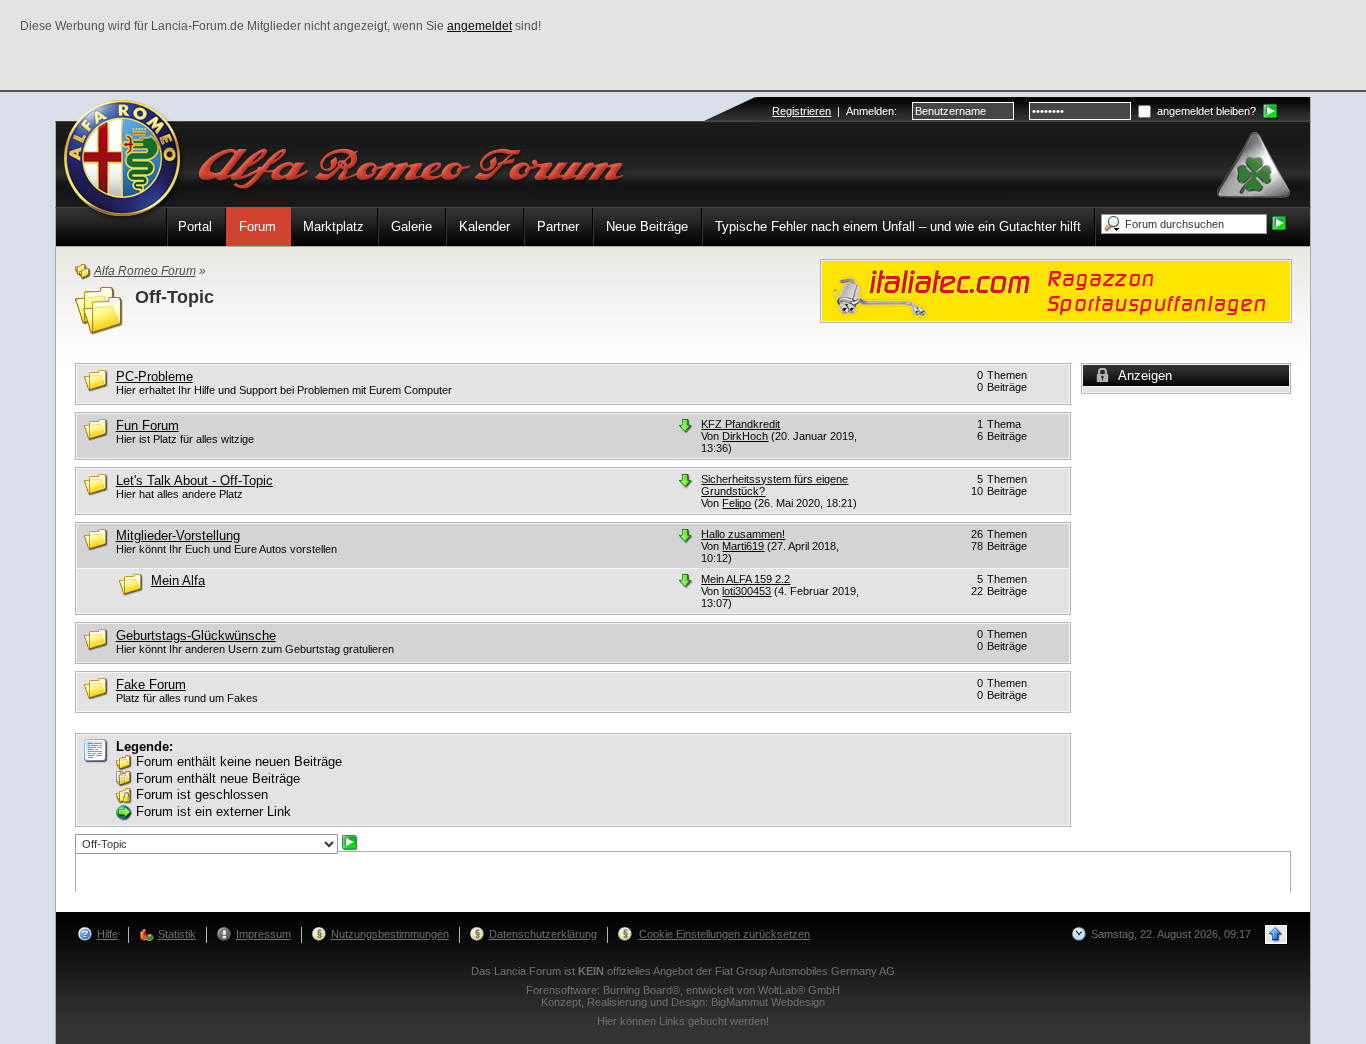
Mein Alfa (178, 580)
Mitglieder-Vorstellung (178, 535)
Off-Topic (174, 297)
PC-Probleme (154, 376)
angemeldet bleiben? (1205, 111)
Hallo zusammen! (743, 534)
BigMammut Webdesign (768, 1002)
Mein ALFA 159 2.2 (745, 579)
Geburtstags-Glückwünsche (196, 635)
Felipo (736, 503)
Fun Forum (147, 425)
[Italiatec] (1056, 289)
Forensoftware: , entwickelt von (683, 990)
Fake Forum (151, 684)
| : (834, 111)
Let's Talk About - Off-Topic (194, 480)
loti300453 (746, 591)
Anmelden (870, 111)
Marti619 (743, 546)
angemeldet (479, 26)
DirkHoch (745, 436)
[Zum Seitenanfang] (1276, 934)
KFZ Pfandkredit (740, 424)
